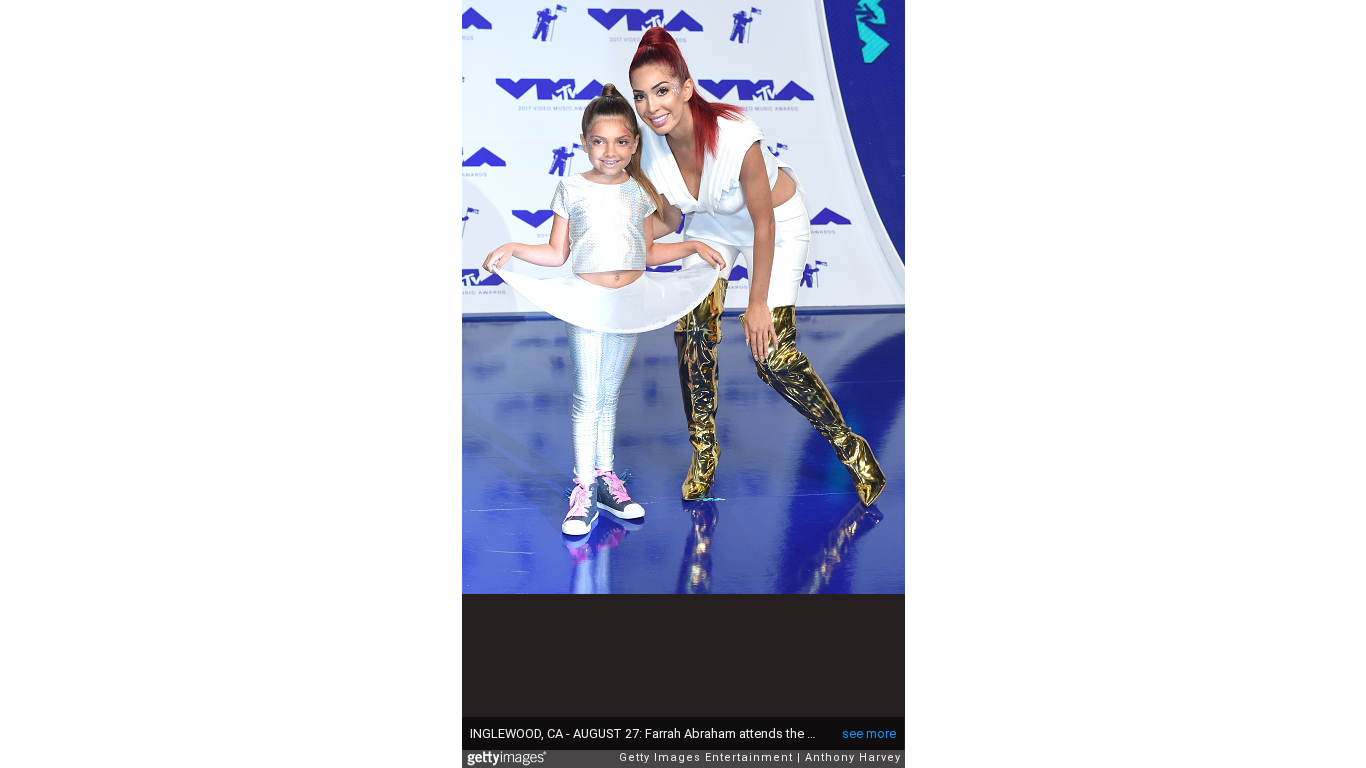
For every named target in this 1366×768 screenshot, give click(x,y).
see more (869, 733)
